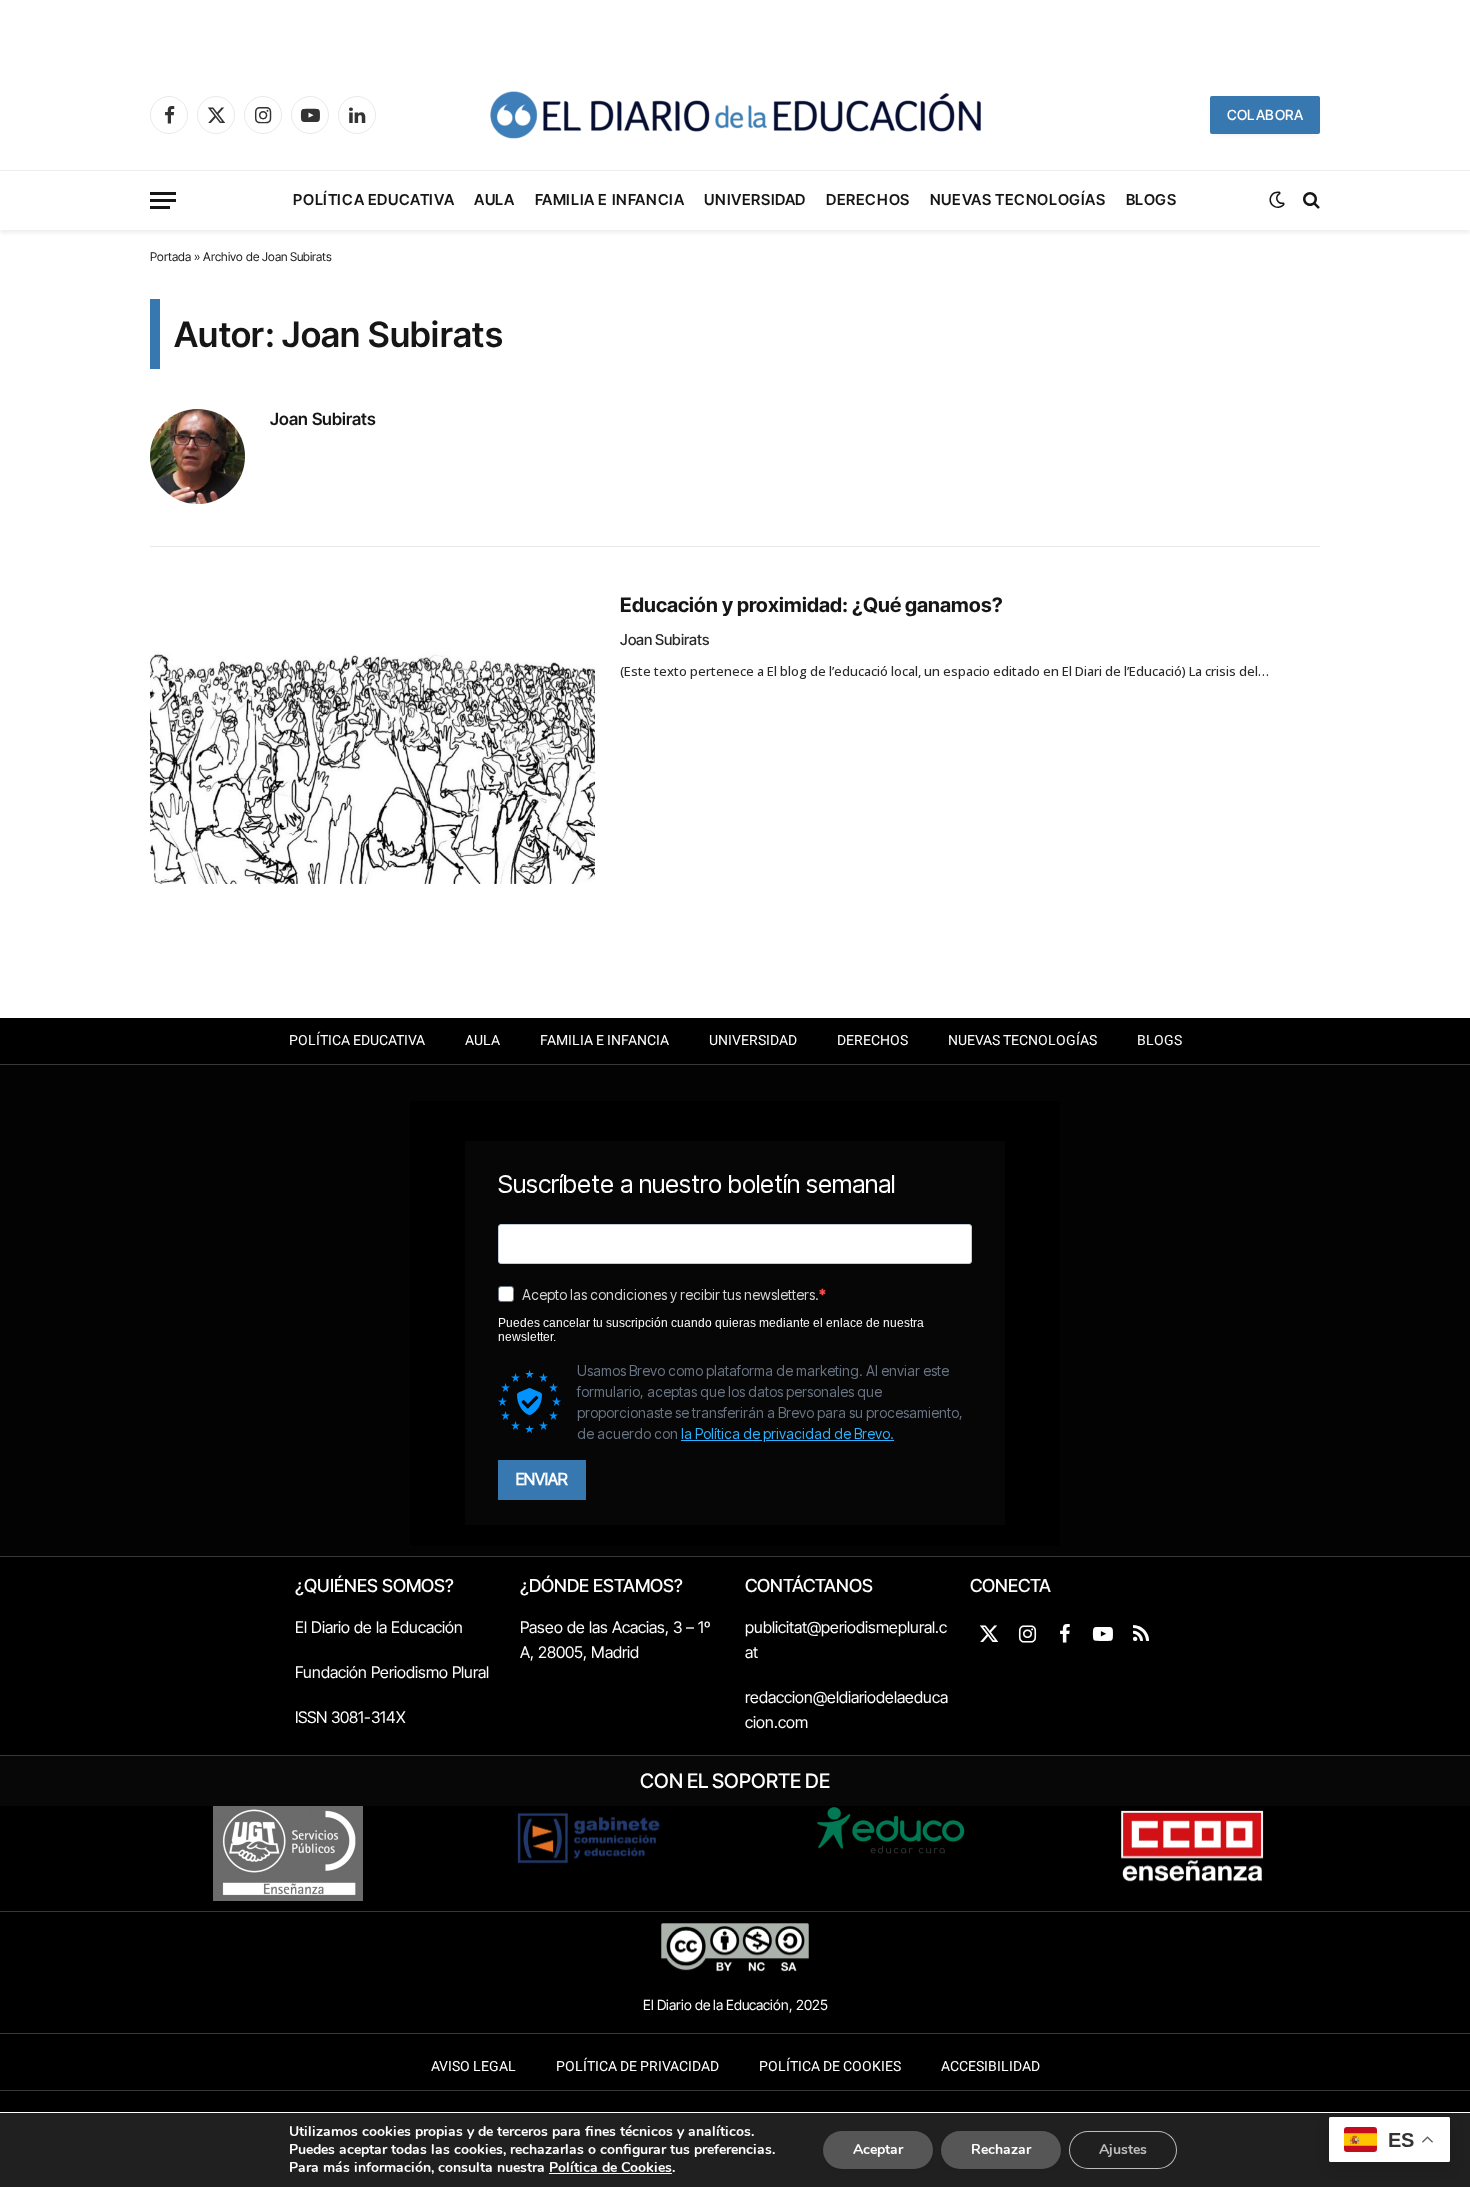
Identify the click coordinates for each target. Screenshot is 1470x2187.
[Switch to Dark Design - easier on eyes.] (1277, 200)
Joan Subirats (323, 419)
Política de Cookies (830, 2066)
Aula (494, 199)
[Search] (1309, 200)
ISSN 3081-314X (350, 1717)
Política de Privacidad (637, 2066)
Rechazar (1001, 2149)
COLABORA (1265, 114)
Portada (170, 256)
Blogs (1151, 199)
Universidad (755, 199)
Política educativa (373, 199)
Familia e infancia (610, 199)
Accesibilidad (990, 2066)
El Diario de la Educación (379, 1627)
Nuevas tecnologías (1018, 199)
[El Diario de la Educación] (735, 115)
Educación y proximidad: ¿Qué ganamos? (811, 605)
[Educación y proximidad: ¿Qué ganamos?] (372, 735)
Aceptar (878, 2149)
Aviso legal (473, 2066)
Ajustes (1123, 2149)
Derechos (868, 199)
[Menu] (163, 200)
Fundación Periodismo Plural (392, 1672)
